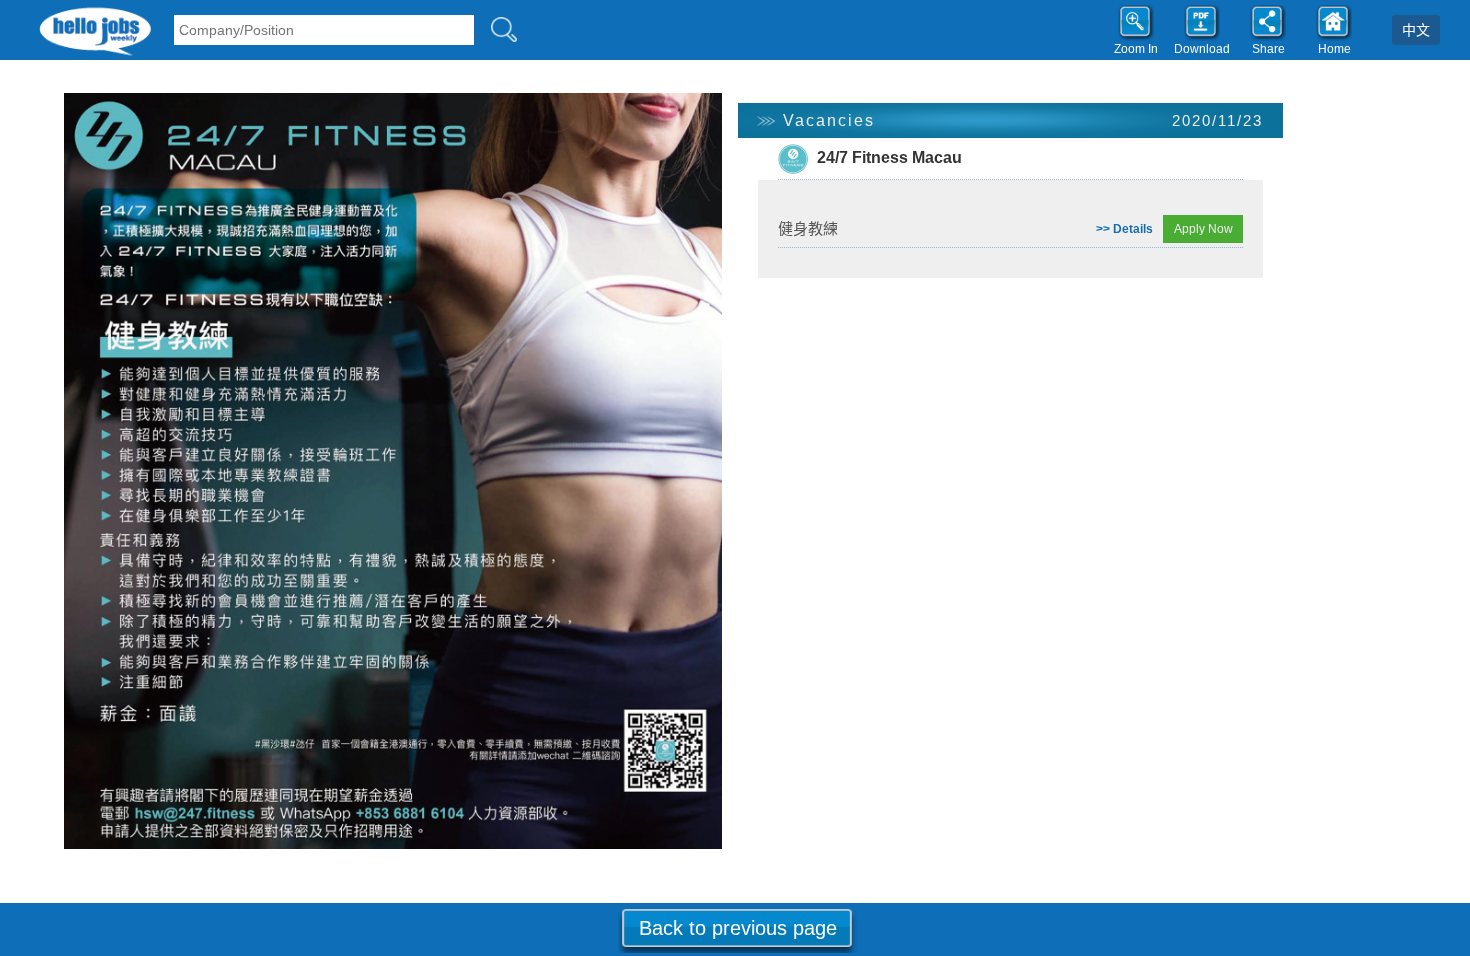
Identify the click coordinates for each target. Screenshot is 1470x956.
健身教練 (808, 228)
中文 (1416, 30)
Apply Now (1203, 229)
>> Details (1124, 229)
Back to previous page (738, 928)
